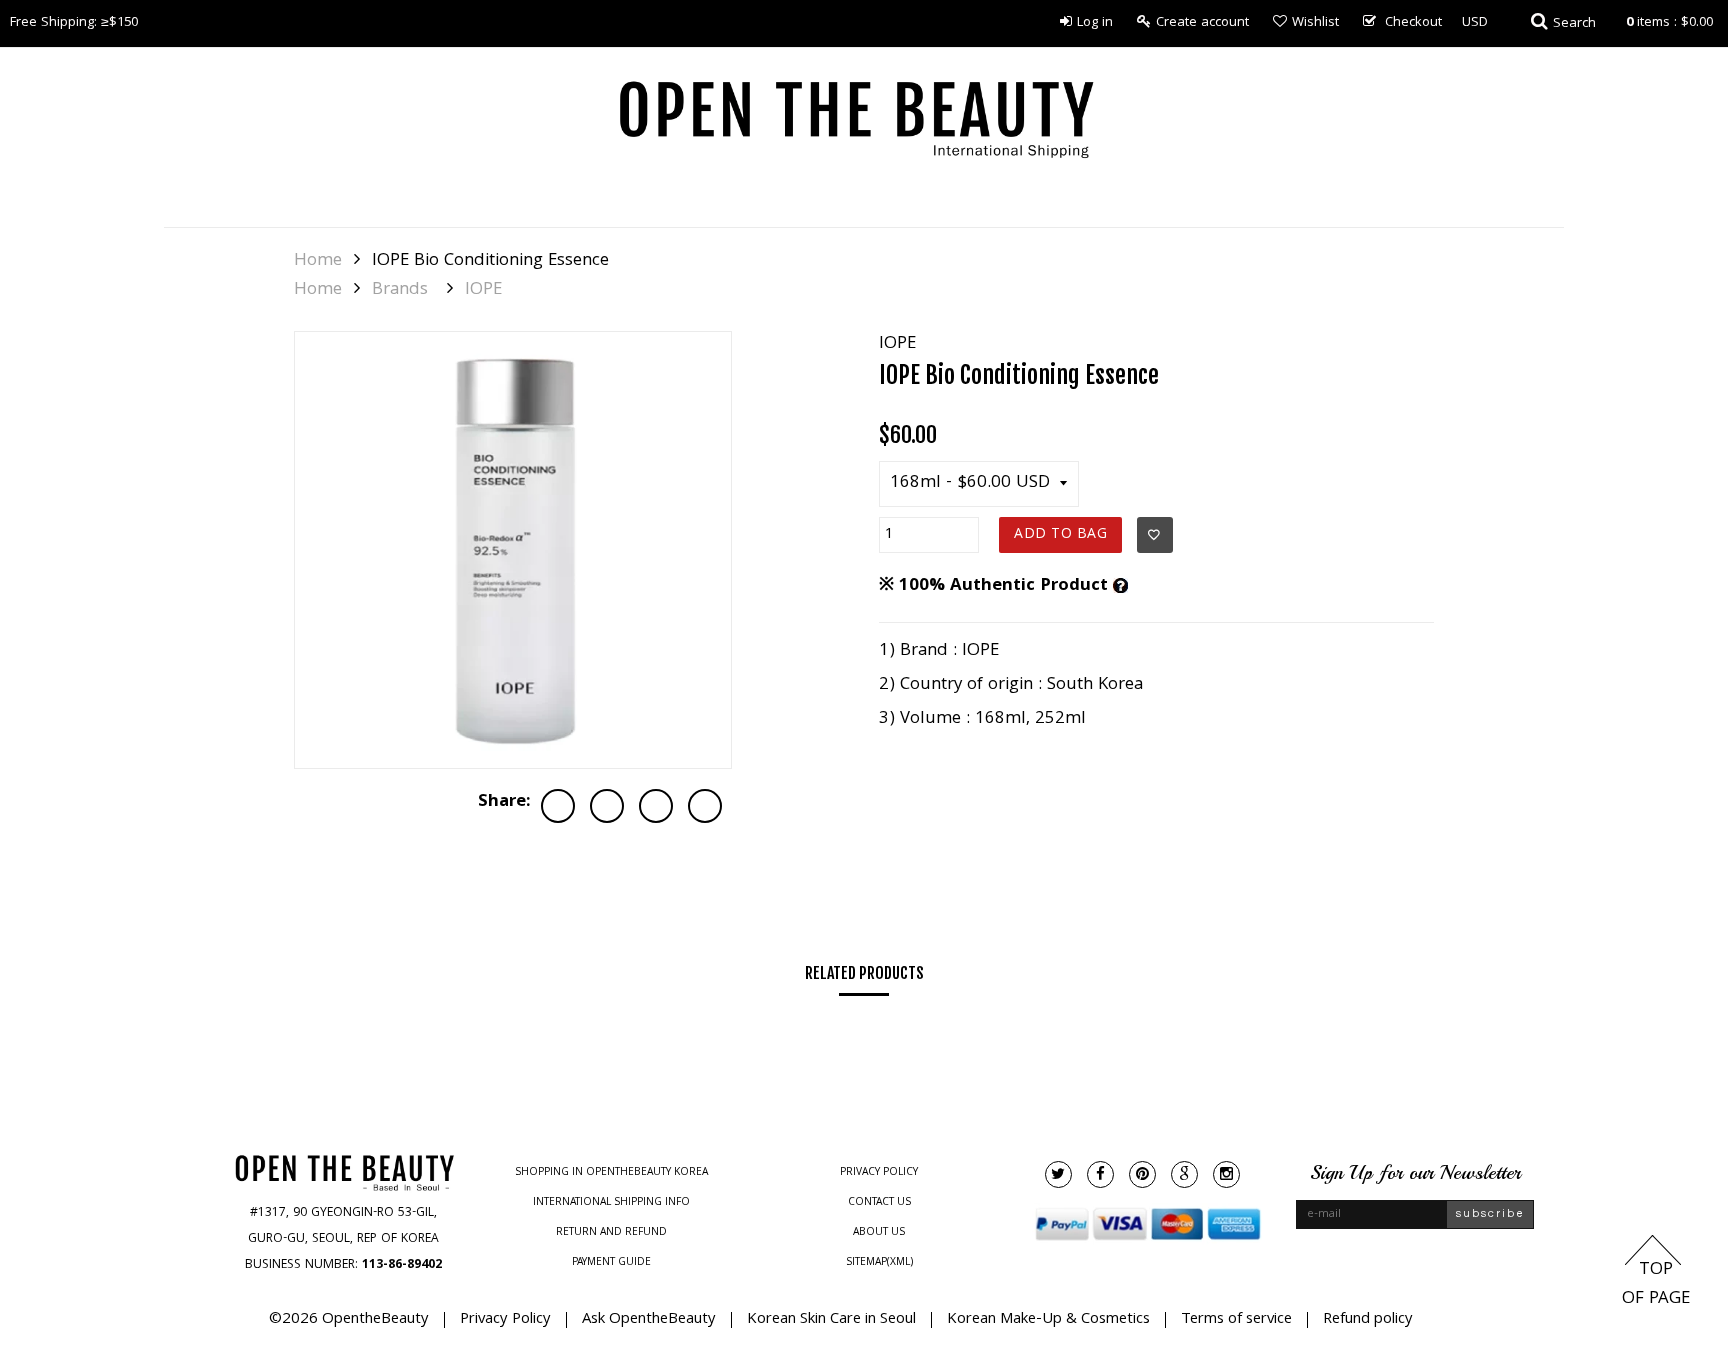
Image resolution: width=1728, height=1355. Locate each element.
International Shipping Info (611, 1203)
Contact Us (879, 1203)
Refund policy (1368, 1320)
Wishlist (1315, 23)
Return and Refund (611, 1233)
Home (318, 262)
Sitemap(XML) (879, 1263)
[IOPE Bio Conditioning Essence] (513, 550)
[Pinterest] (1142, 1174)
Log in (1095, 23)
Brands (400, 291)
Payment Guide (611, 1263)
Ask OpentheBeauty (649, 1320)
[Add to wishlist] (1155, 535)
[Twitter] (1058, 1174)
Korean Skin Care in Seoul (831, 1320)
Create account (1202, 23)
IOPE (483, 291)
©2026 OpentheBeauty (349, 1320)
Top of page (1656, 1285)
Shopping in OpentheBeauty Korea (611, 1173)
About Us (879, 1233)
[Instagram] (1226, 1174)
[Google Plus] (1184, 1174)
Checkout (1413, 23)
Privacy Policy (879, 1173)
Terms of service (1236, 1320)
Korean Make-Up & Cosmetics (1048, 1320)
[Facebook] (1100, 1174)
